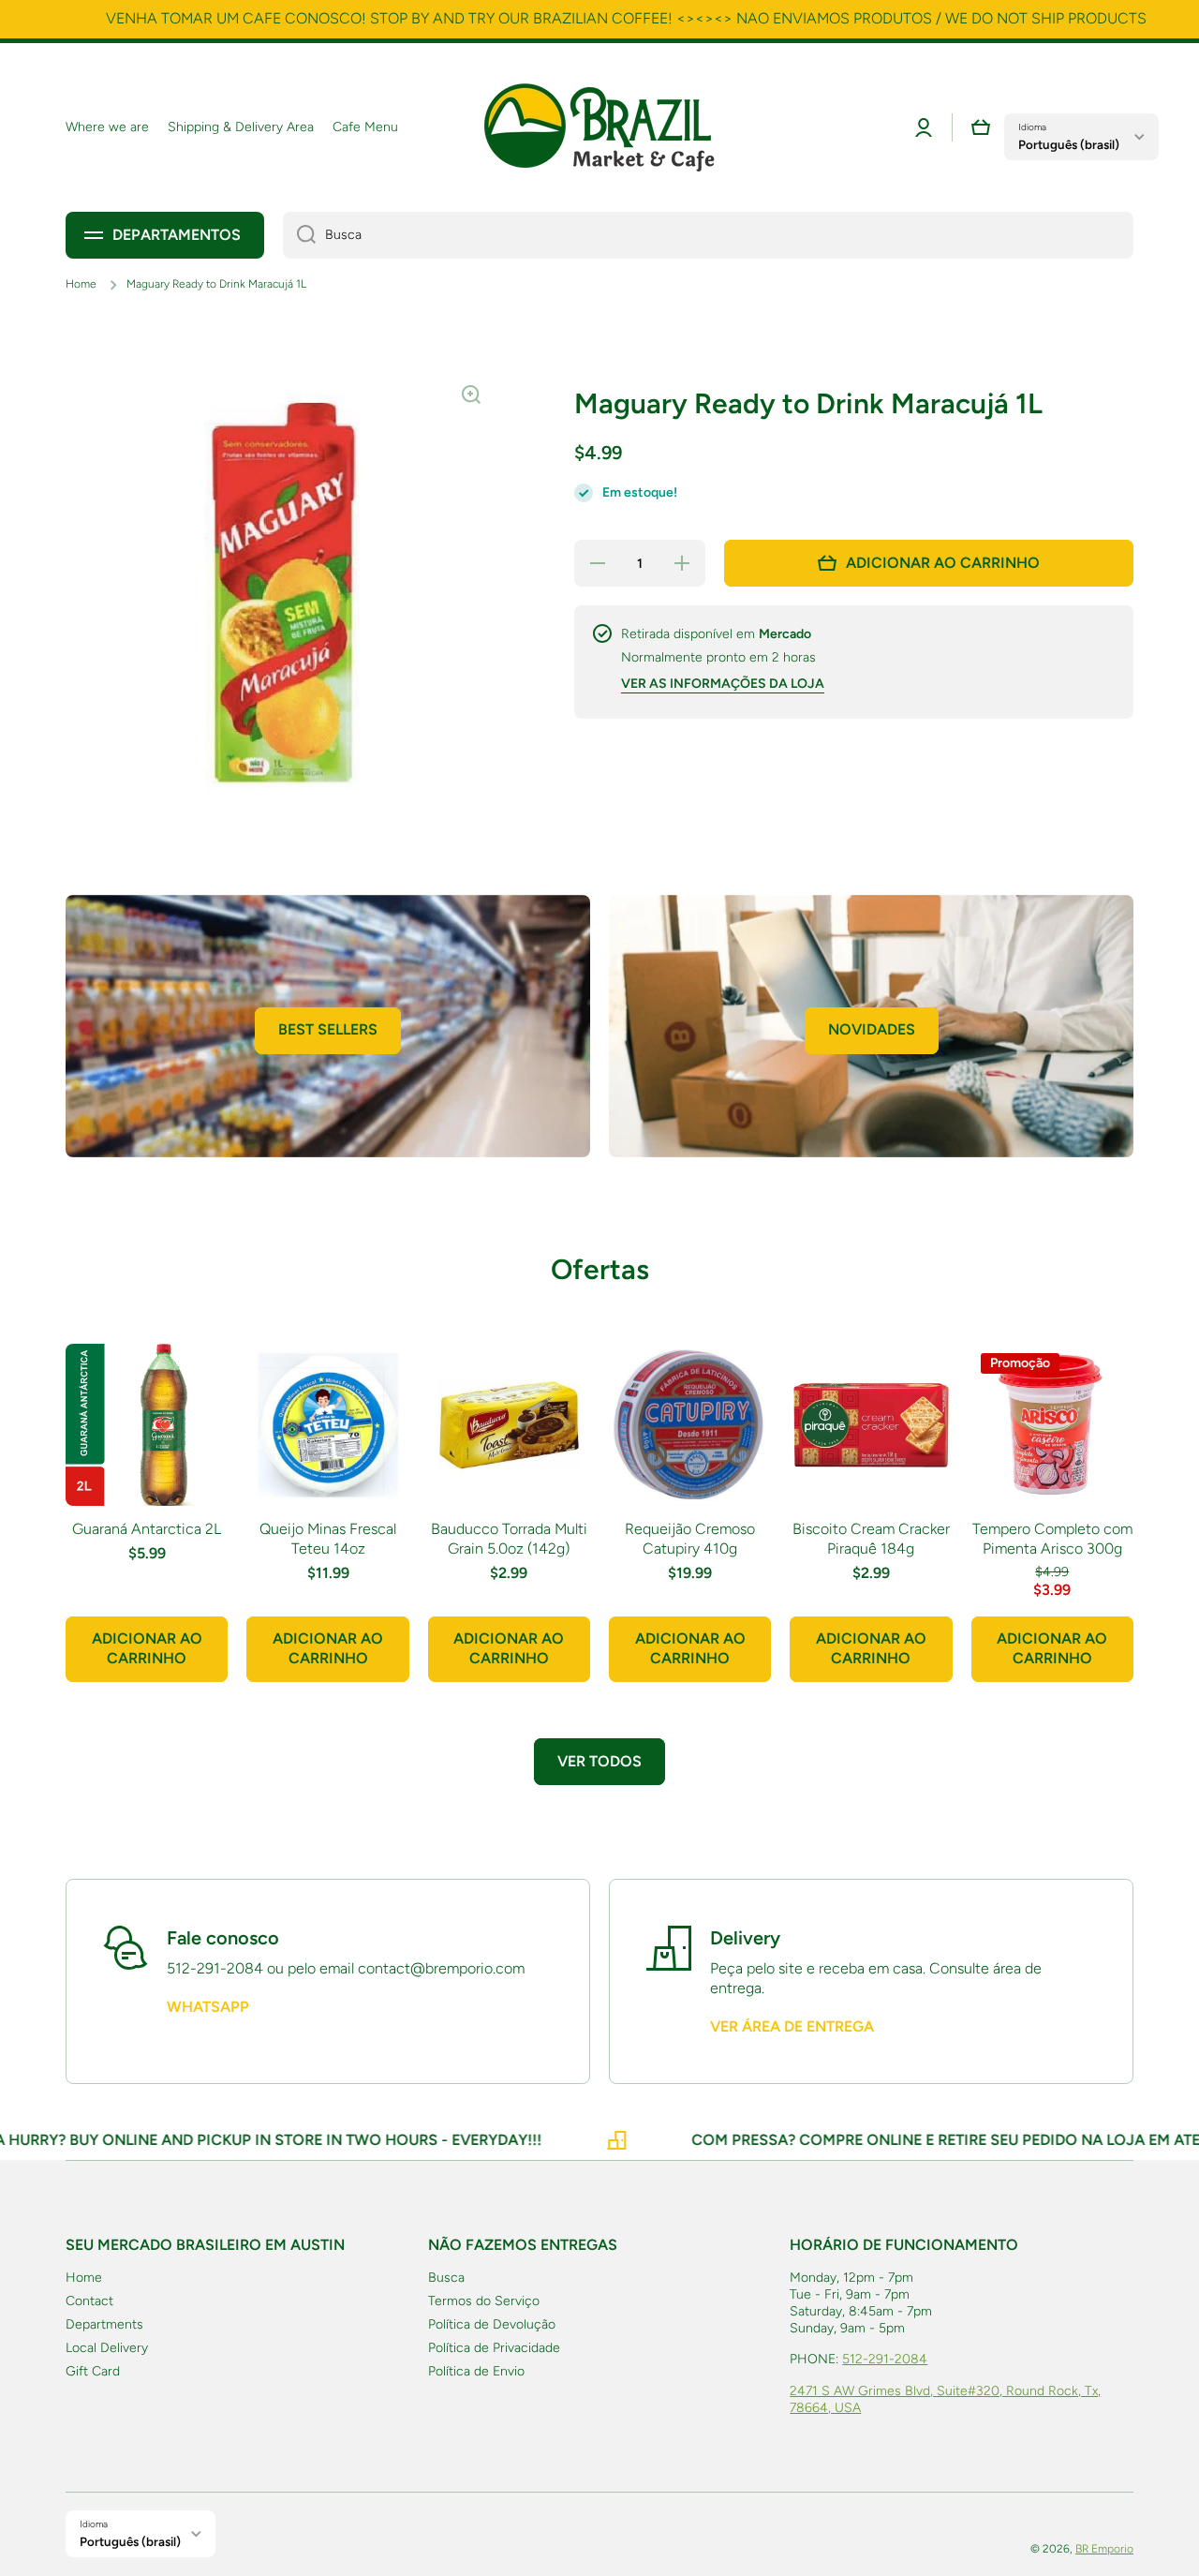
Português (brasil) (1069, 144)
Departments (104, 2324)
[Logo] (599, 127)
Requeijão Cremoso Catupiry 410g (690, 1539)
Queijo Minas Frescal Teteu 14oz (328, 1539)
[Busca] (299, 235)
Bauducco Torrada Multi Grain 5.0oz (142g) (509, 1539)
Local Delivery (107, 2348)
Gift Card (93, 2371)
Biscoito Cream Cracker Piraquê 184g (871, 1539)
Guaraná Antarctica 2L (147, 1529)
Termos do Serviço (484, 2301)
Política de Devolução (492, 2324)
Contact (89, 2301)
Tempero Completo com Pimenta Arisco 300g (1052, 1539)
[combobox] (708, 235)
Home (81, 284)
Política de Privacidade (494, 2348)
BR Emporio (1104, 2549)
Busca (446, 2278)
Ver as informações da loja (723, 684)
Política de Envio (476, 2371)
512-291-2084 (885, 2359)
